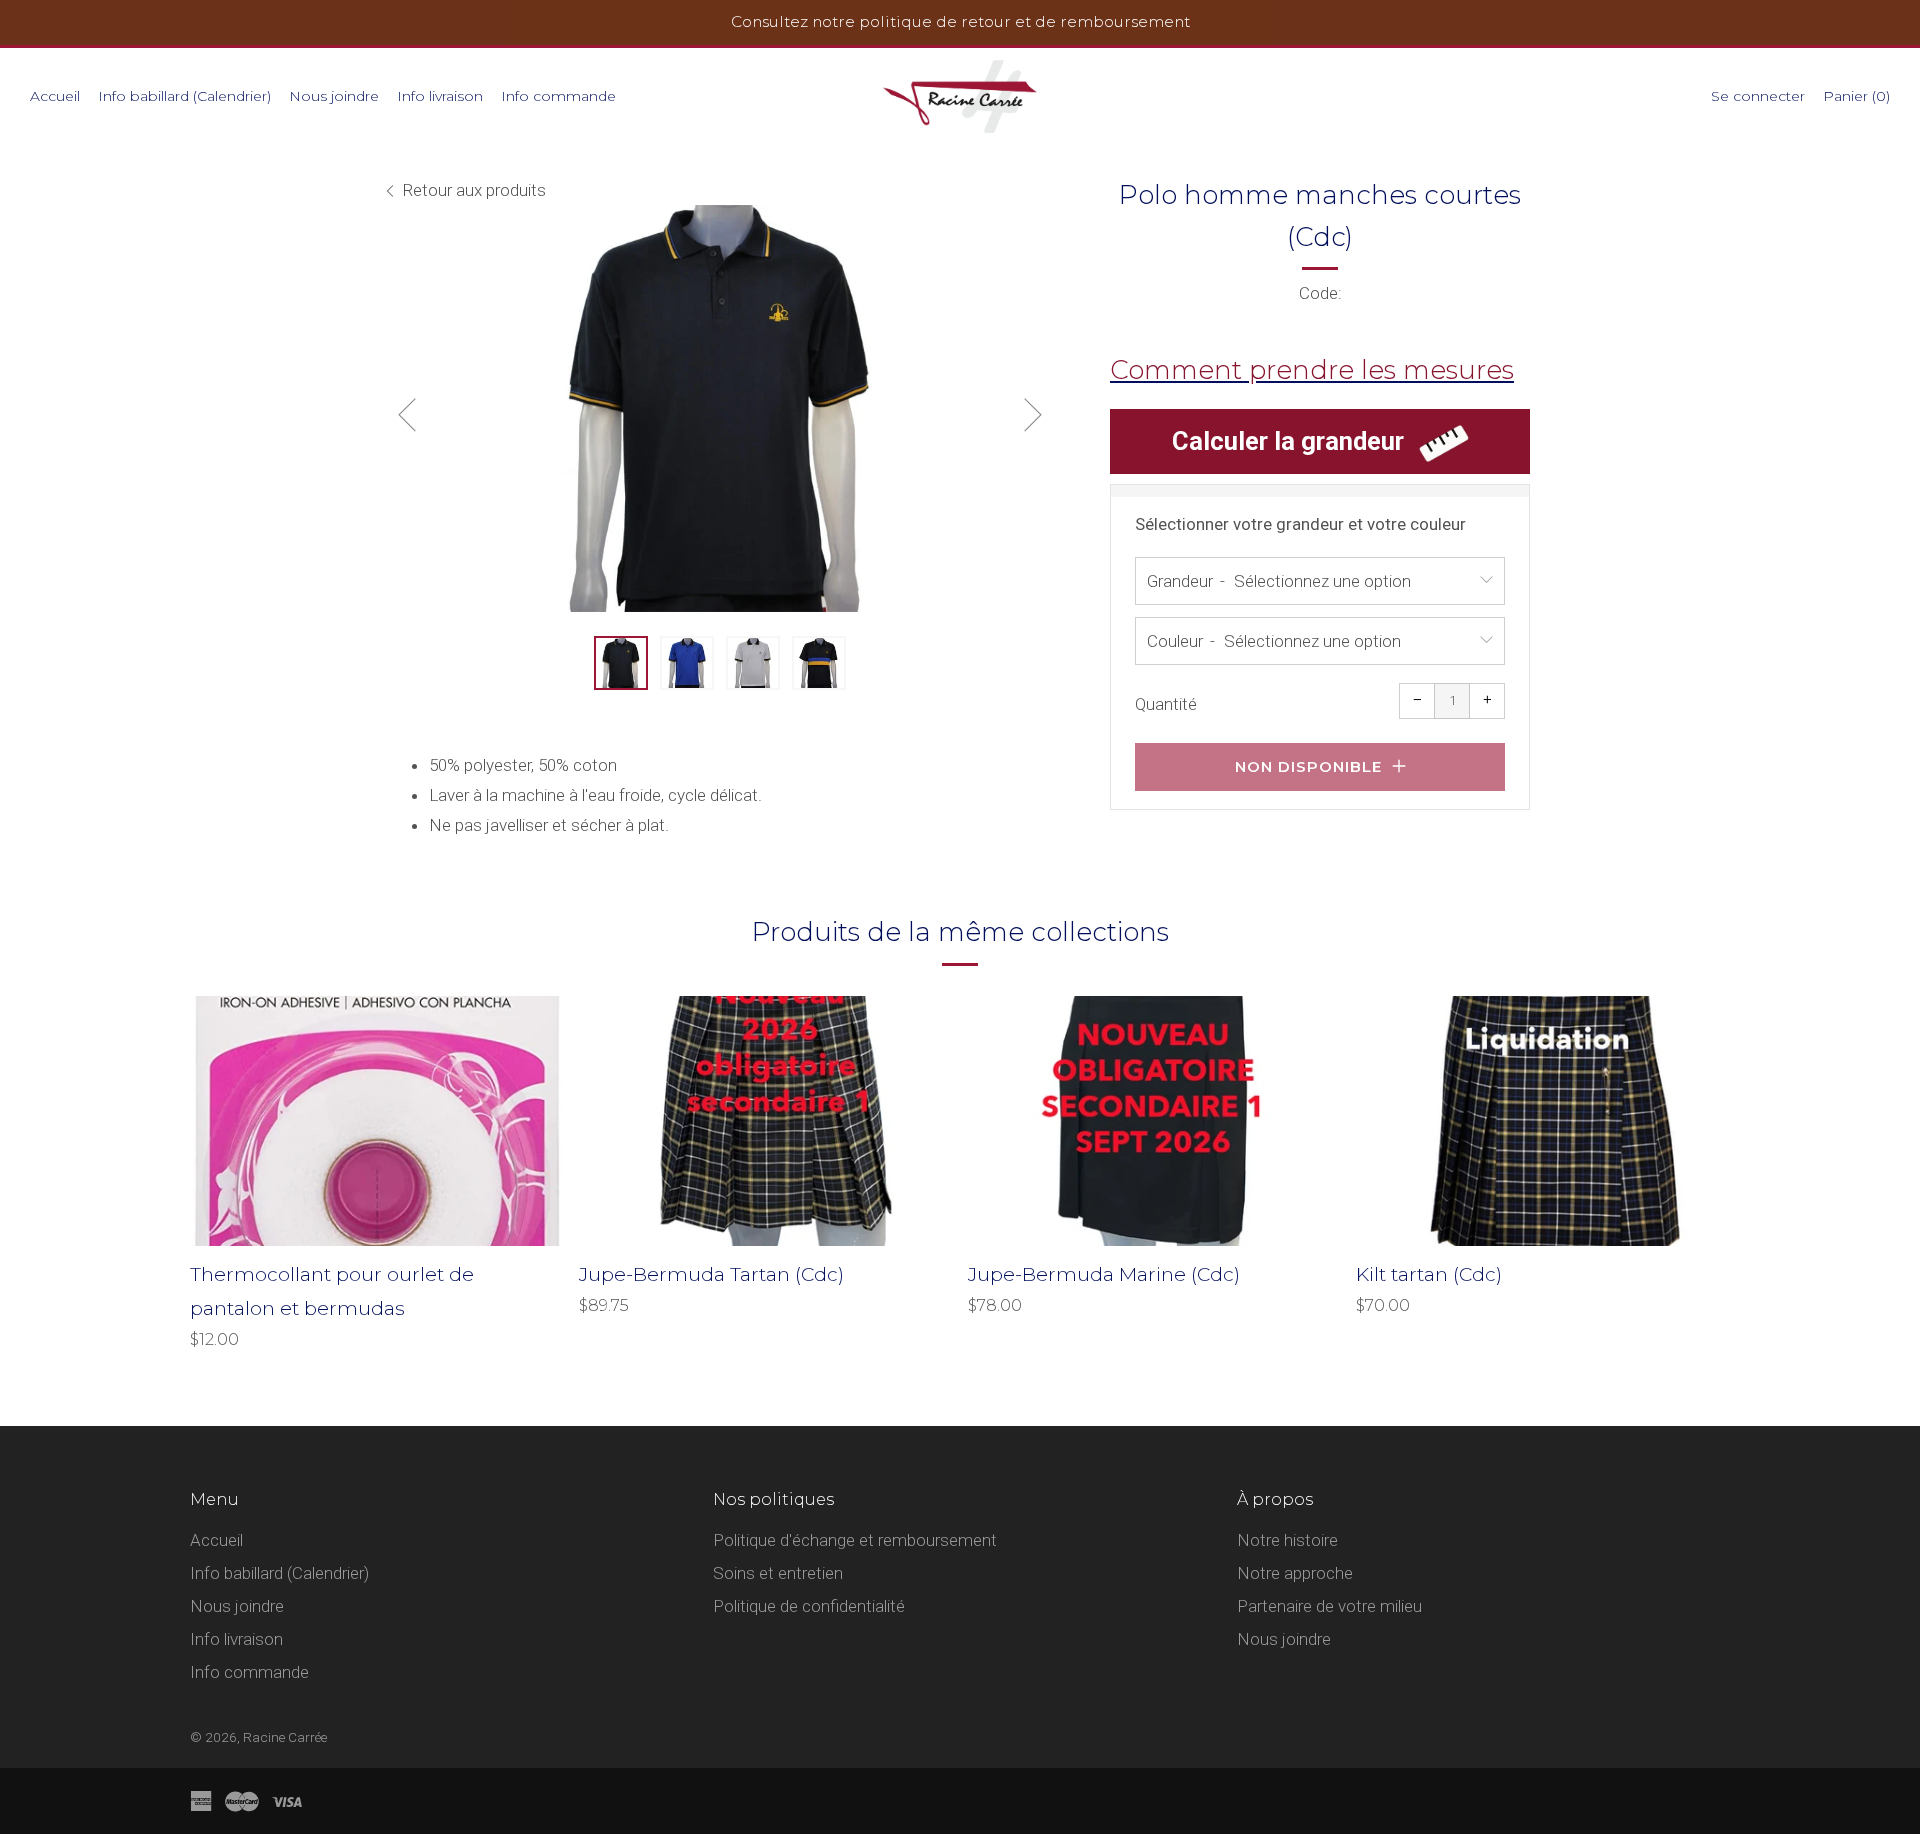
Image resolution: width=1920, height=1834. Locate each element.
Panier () (1856, 96)
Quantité (1166, 704)
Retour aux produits (474, 190)
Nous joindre (334, 96)
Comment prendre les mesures (1312, 370)
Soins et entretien (778, 1573)
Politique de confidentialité (809, 1606)
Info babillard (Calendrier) (184, 96)
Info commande (558, 96)
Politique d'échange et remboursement (855, 1540)
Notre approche (1295, 1573)
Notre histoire (1287, 1540)
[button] (621, 663)
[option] (720, 408)
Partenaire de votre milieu (1329, 1606)
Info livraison (440, 96)
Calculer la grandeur (1288, 441)
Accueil (55, 96)
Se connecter (1758, 96)
